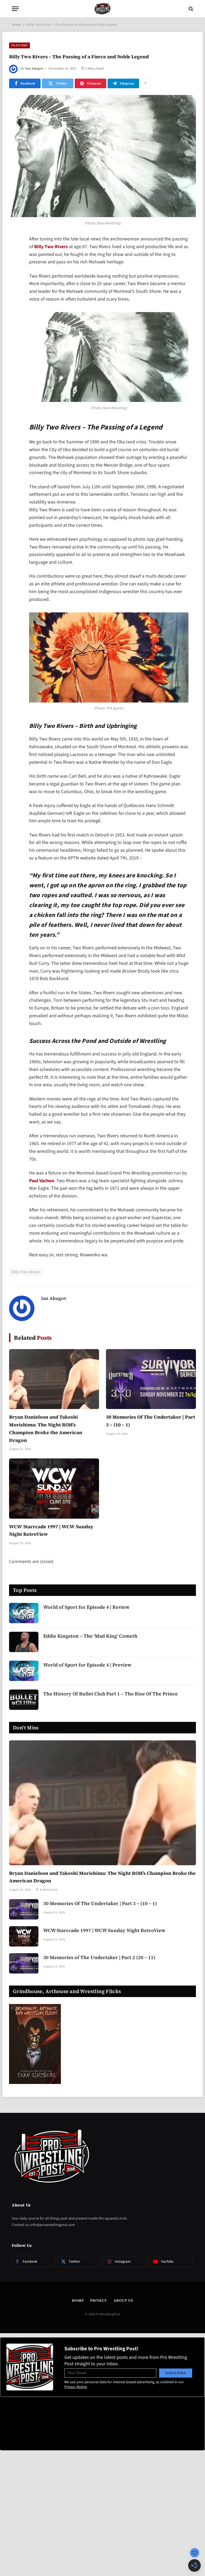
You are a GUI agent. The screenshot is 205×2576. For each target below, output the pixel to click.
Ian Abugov (34, 68)
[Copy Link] (14, 322)
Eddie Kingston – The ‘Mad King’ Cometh (90, 1636)
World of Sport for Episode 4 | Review (86, 1607)
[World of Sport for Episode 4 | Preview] (24, 1671)
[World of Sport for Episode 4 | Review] (24, 1613)
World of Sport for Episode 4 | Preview (87, 1665)
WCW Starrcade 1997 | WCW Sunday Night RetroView (51, 1530)
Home (16, 25)
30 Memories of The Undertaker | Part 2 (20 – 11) (99, 1957)
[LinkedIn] (14, 281)
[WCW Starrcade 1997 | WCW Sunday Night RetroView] (54, 1489)
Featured (19, 45)
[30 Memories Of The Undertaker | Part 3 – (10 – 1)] (151, 1379)
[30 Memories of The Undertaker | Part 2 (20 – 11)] (24, 1963)
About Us (123, 2300)
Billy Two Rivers (51, 247)
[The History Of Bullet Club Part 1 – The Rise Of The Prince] (24, 1700)
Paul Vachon (42, 1181)
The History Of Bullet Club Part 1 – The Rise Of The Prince (111, 1694)
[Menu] (15, 9)
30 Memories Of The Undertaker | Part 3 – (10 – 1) (151, 1421)
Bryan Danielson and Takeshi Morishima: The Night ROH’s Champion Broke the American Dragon (46, 1428)
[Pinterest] (14, 294)
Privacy (98, 2300)
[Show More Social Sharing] (145, 83)
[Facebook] (14, 254)
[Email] (14, 308)
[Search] (190, 9)
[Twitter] (14, 267)
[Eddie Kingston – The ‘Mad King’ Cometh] (24, 1642)
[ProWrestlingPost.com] (102, 9)
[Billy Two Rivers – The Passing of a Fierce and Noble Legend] (102, 156)
